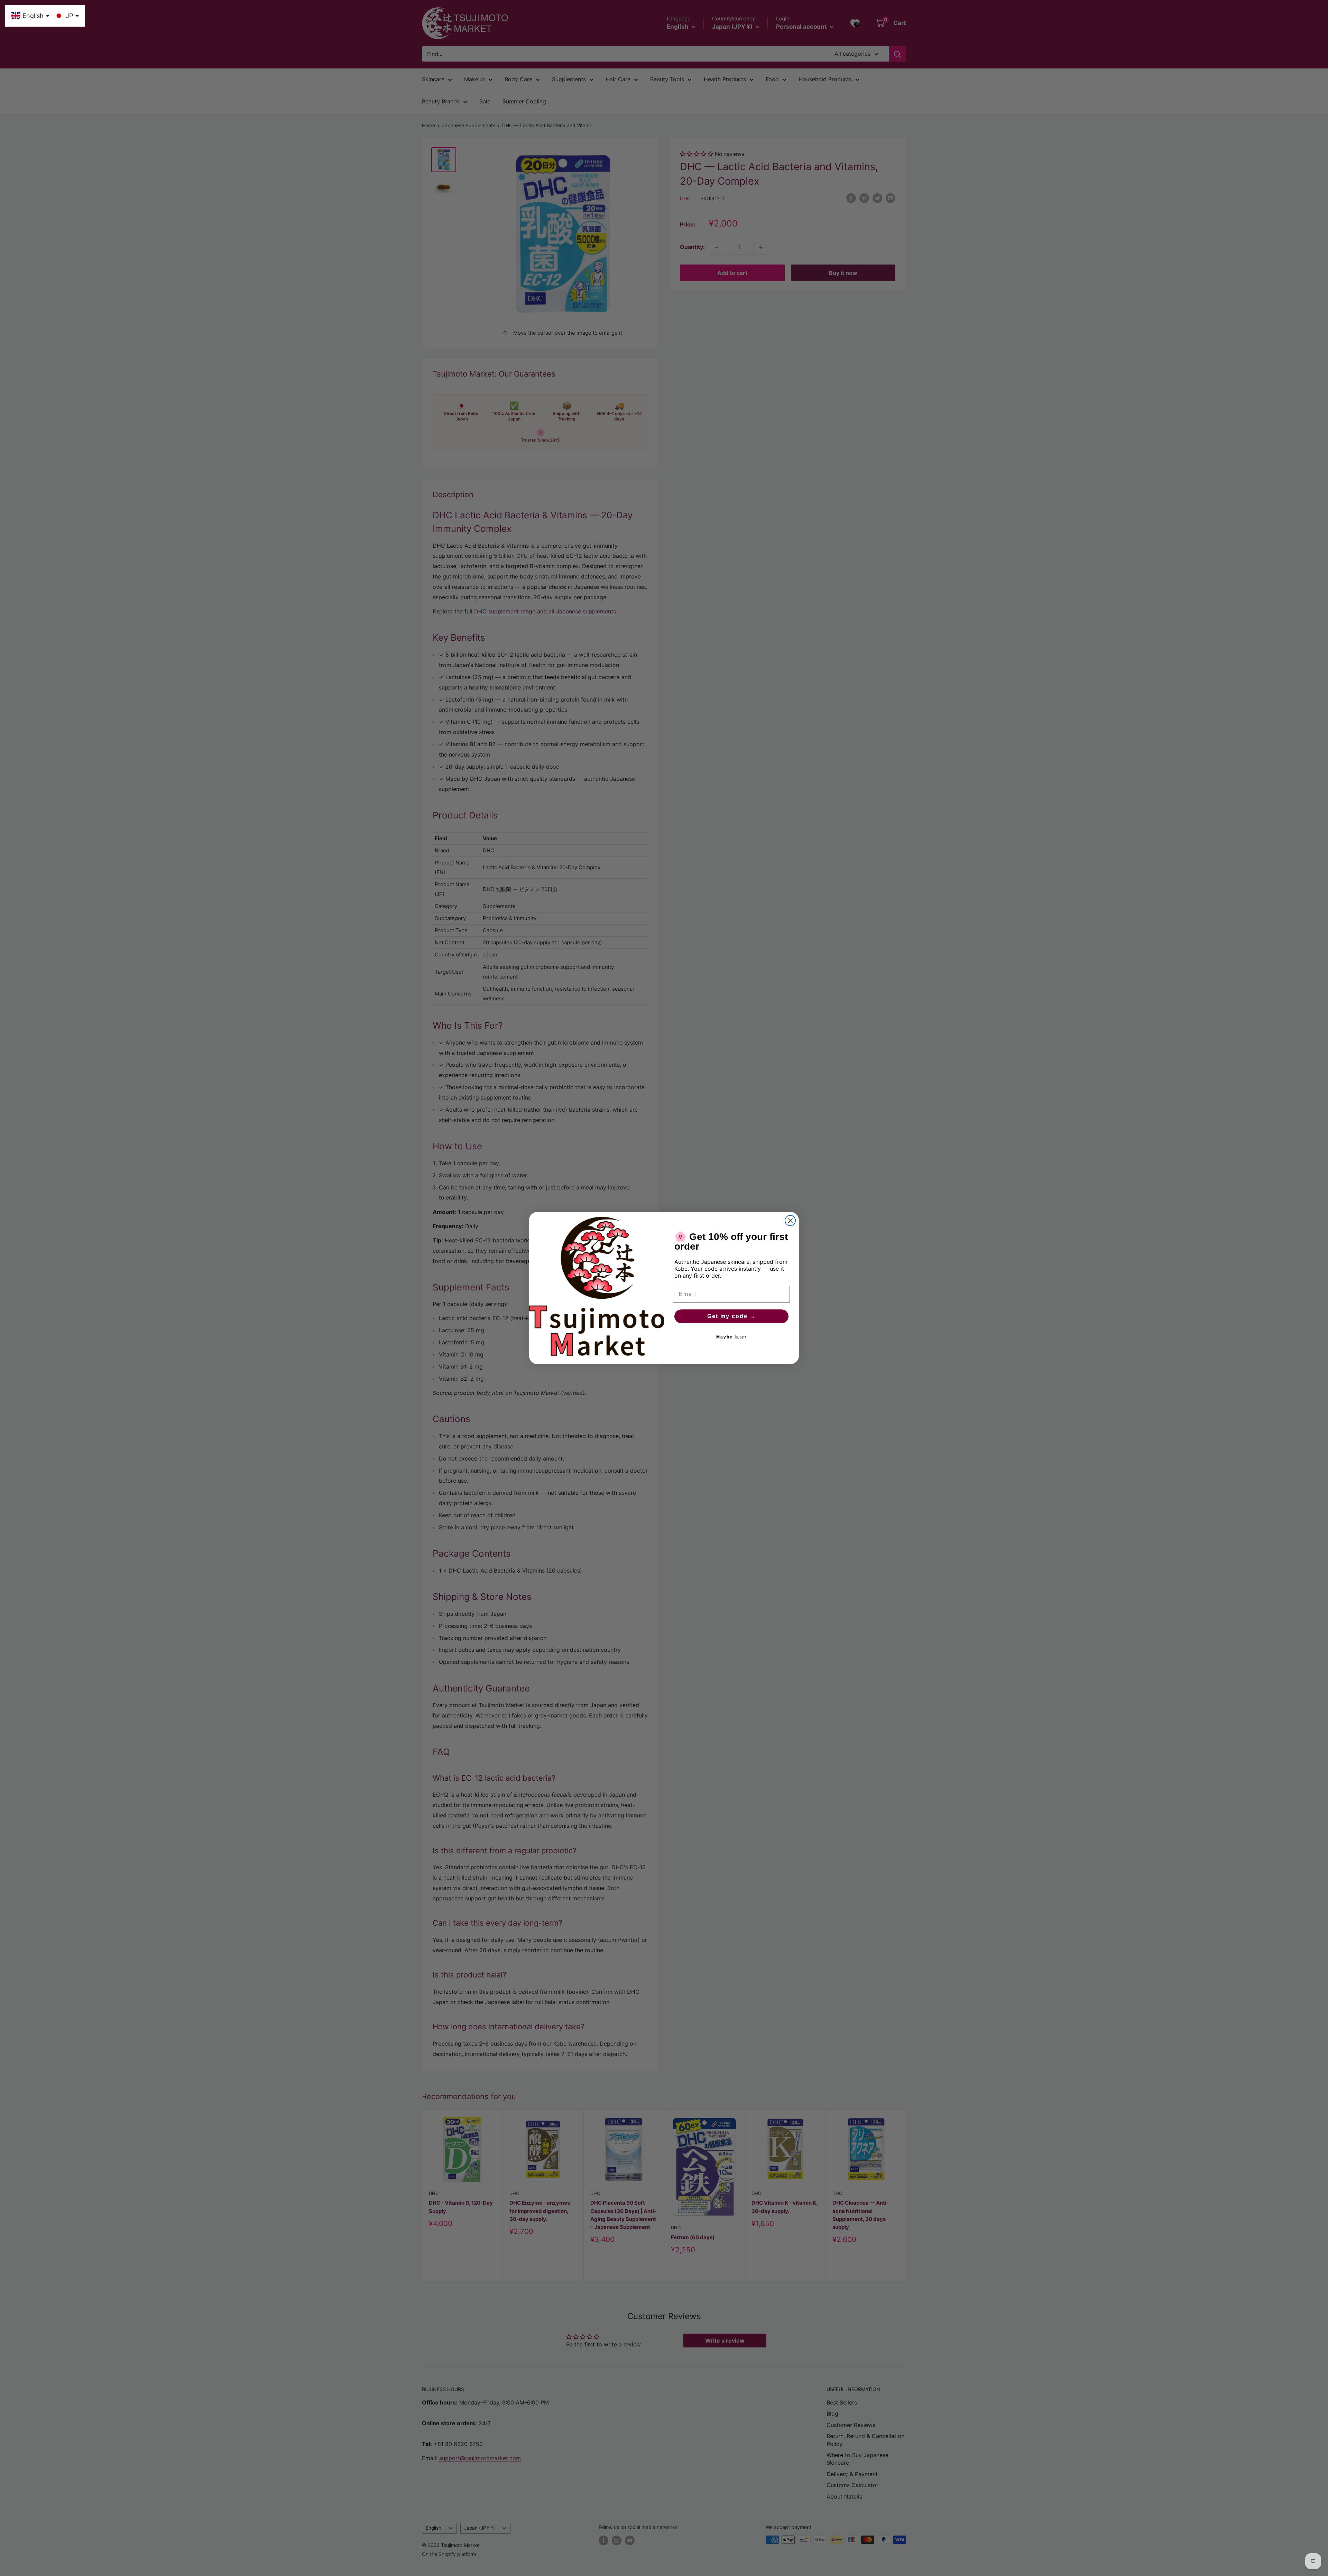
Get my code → (732, 1316)
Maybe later (732, 1337)
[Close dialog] (790, 1221)
